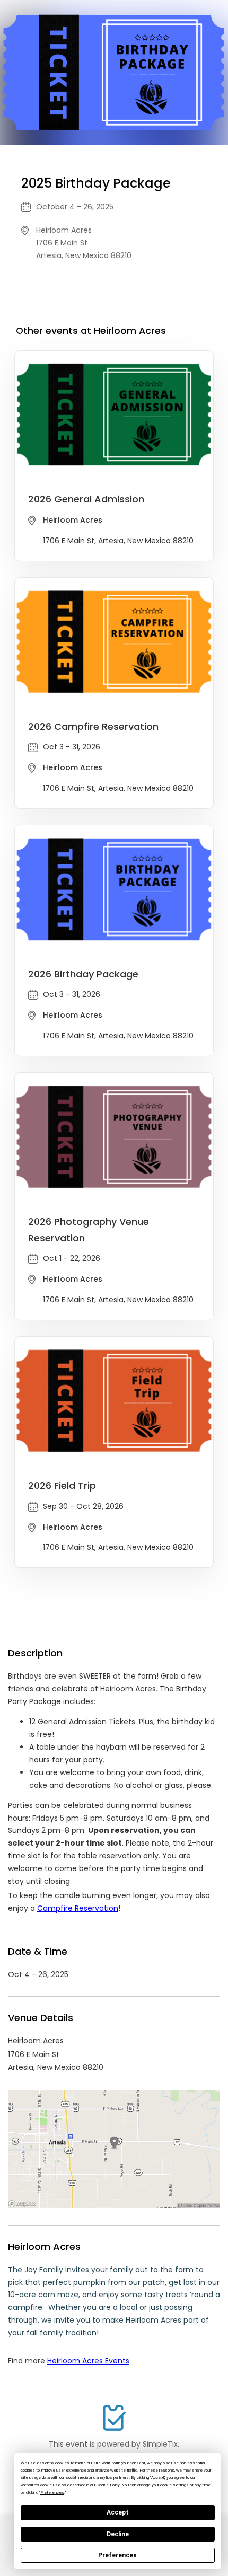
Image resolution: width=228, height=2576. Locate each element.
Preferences (117, 2555)
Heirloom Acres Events (88, 2361)
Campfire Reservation (78, 1908)
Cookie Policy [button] (108, 2485)
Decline (118, 2534)
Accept (118, 2512)
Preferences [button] (52, 2493)
